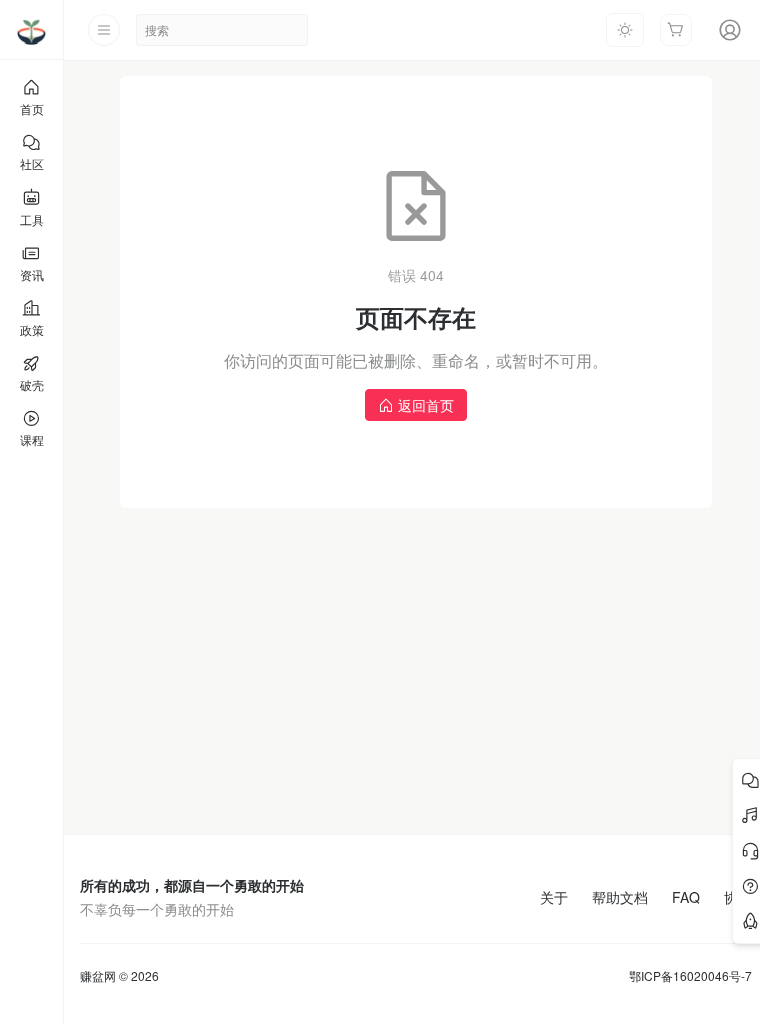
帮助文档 (620, 897)
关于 (554, 897)
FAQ (686, 897)
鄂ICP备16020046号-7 (690, 976)
